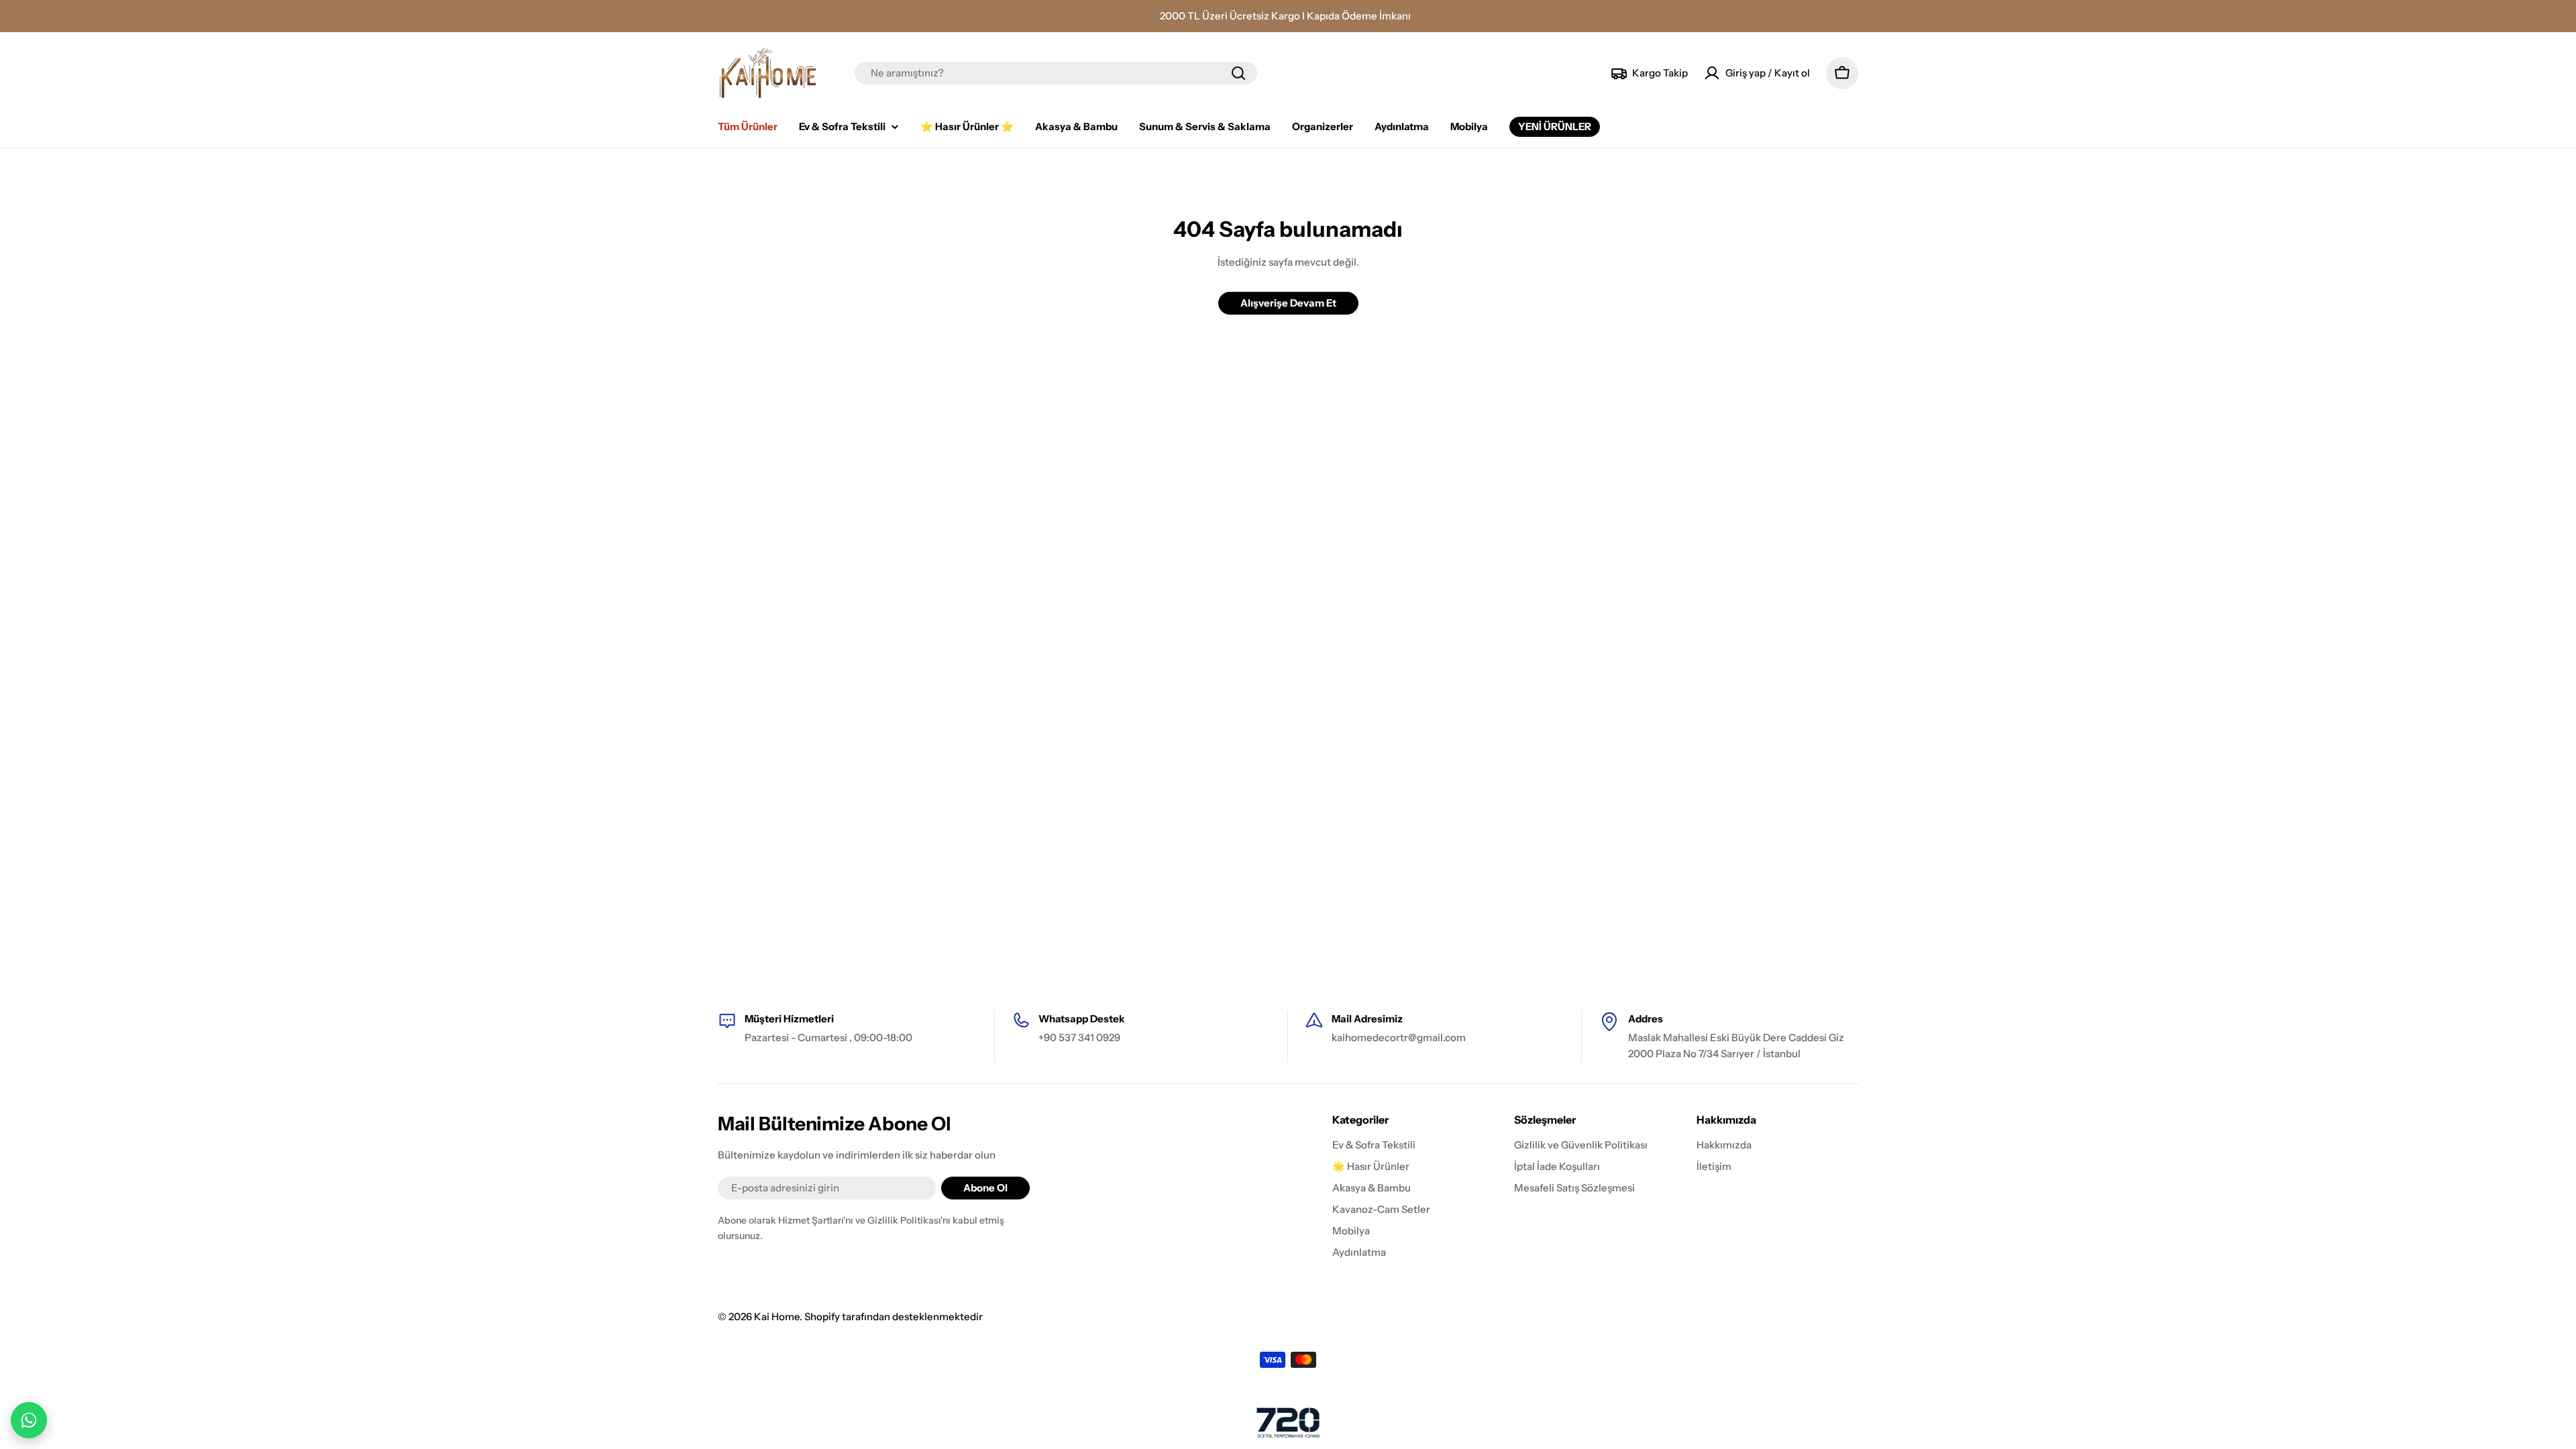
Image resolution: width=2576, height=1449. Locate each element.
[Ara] (1238, 73)
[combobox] (1056, 73)
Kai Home (777, 1317)
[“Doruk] (1288, 1423)
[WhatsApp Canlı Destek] (29, 1420)
